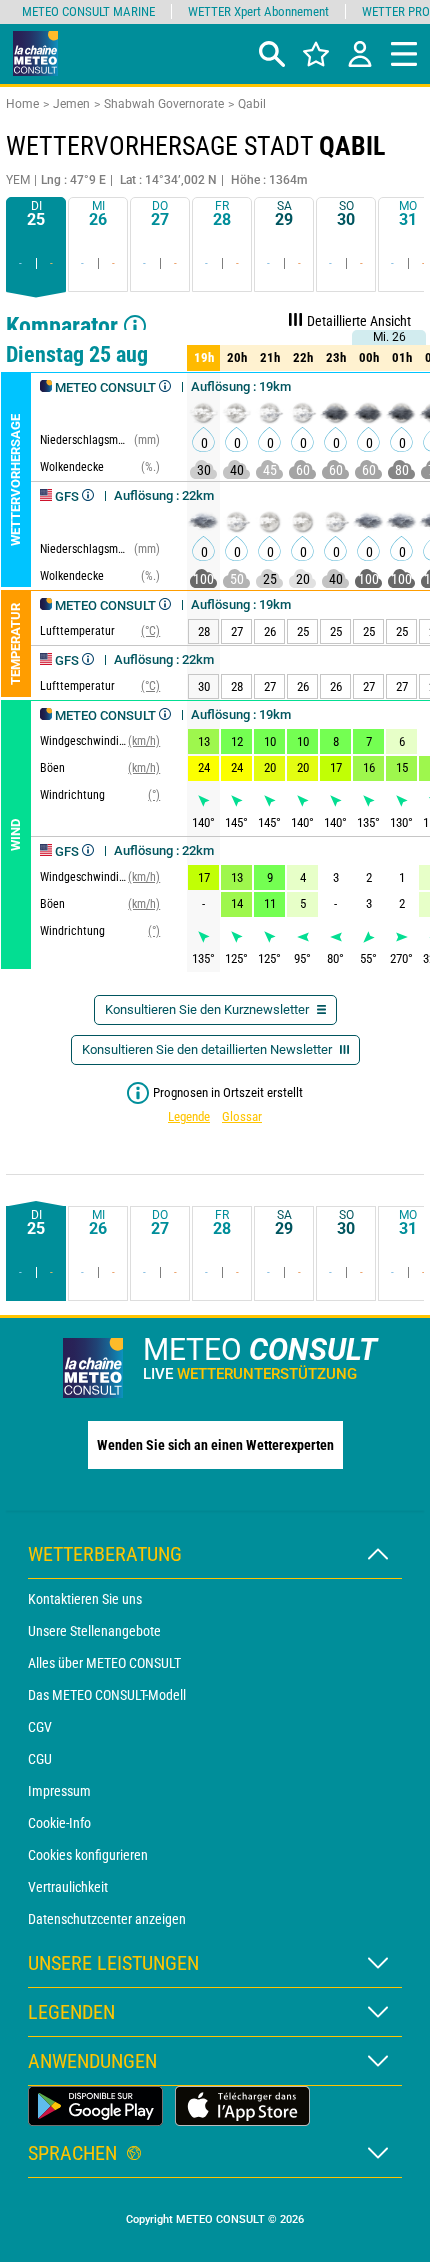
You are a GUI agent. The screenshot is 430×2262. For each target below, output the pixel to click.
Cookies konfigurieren (88, 1855)
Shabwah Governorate (164, 104)
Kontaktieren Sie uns (85, 1599)
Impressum (59, 1791)
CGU (40, 1759)
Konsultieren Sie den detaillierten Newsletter (208, 1049)
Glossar (242, 1116)
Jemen (71, 104)
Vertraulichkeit (68, 1887)
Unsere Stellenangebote (94, 1631)
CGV (40, 1727)
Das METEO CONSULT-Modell (107, 1695)
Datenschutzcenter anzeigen (107, 1919)
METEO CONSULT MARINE (88, 11)
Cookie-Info (59, 1823)
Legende (189, 1116)
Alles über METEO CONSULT (104, 1663)
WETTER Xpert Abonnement (258, 11)
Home (22, 104)
